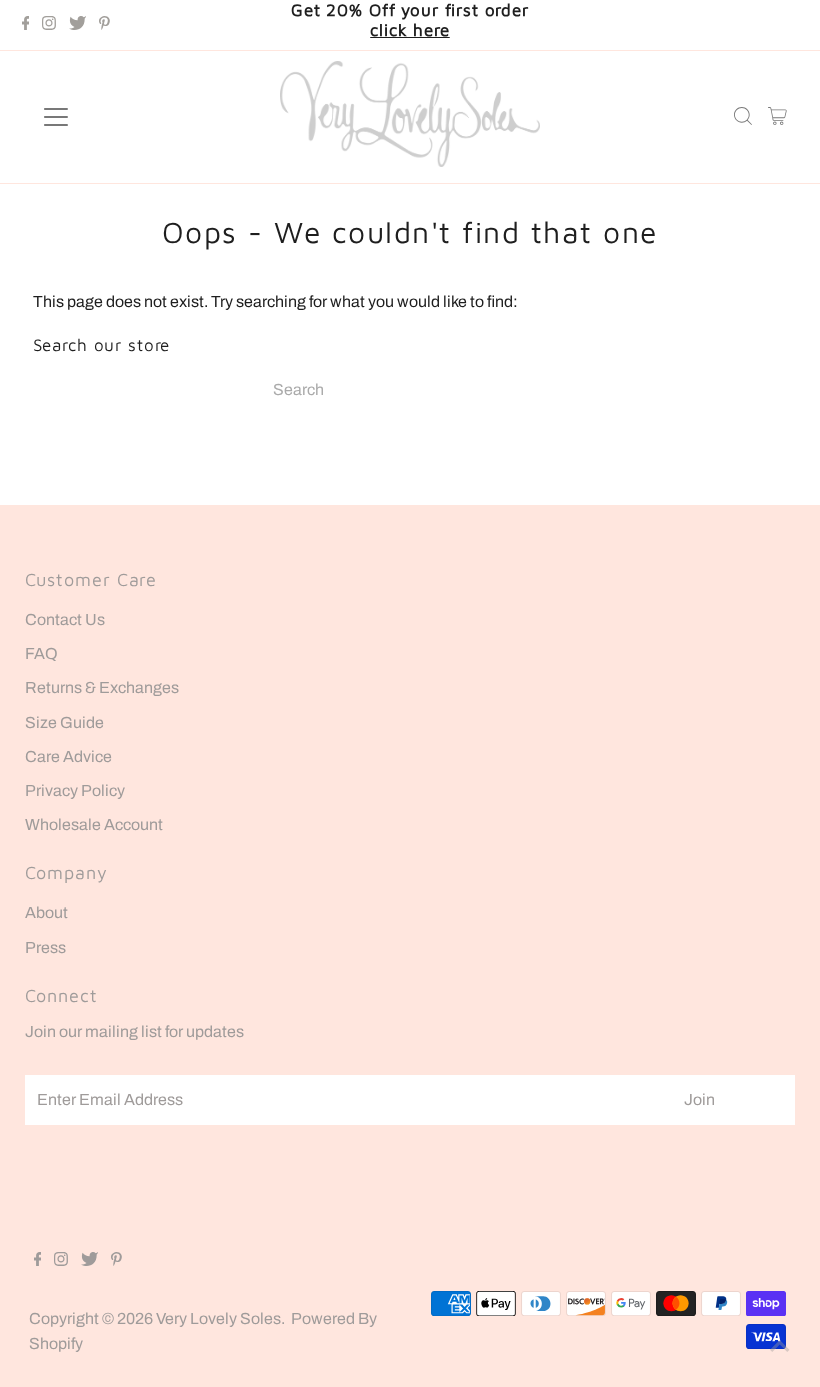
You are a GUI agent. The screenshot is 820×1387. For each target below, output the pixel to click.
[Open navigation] (122, 117)
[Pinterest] (104, 25)
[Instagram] (49, 25)
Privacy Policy (75, 790)
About (46, 912)
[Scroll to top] (780, 1347)
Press (45, 947)
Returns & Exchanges (102, 687)
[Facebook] (26, 25)
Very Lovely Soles (218, 1318)
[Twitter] (77, 25)
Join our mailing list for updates (134, 1031)
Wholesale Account (94, 824)
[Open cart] (777, 117)
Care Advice (68, 756)
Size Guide (64, 722)
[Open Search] (743, 117)
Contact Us (65, 619)
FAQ (41, 653)
